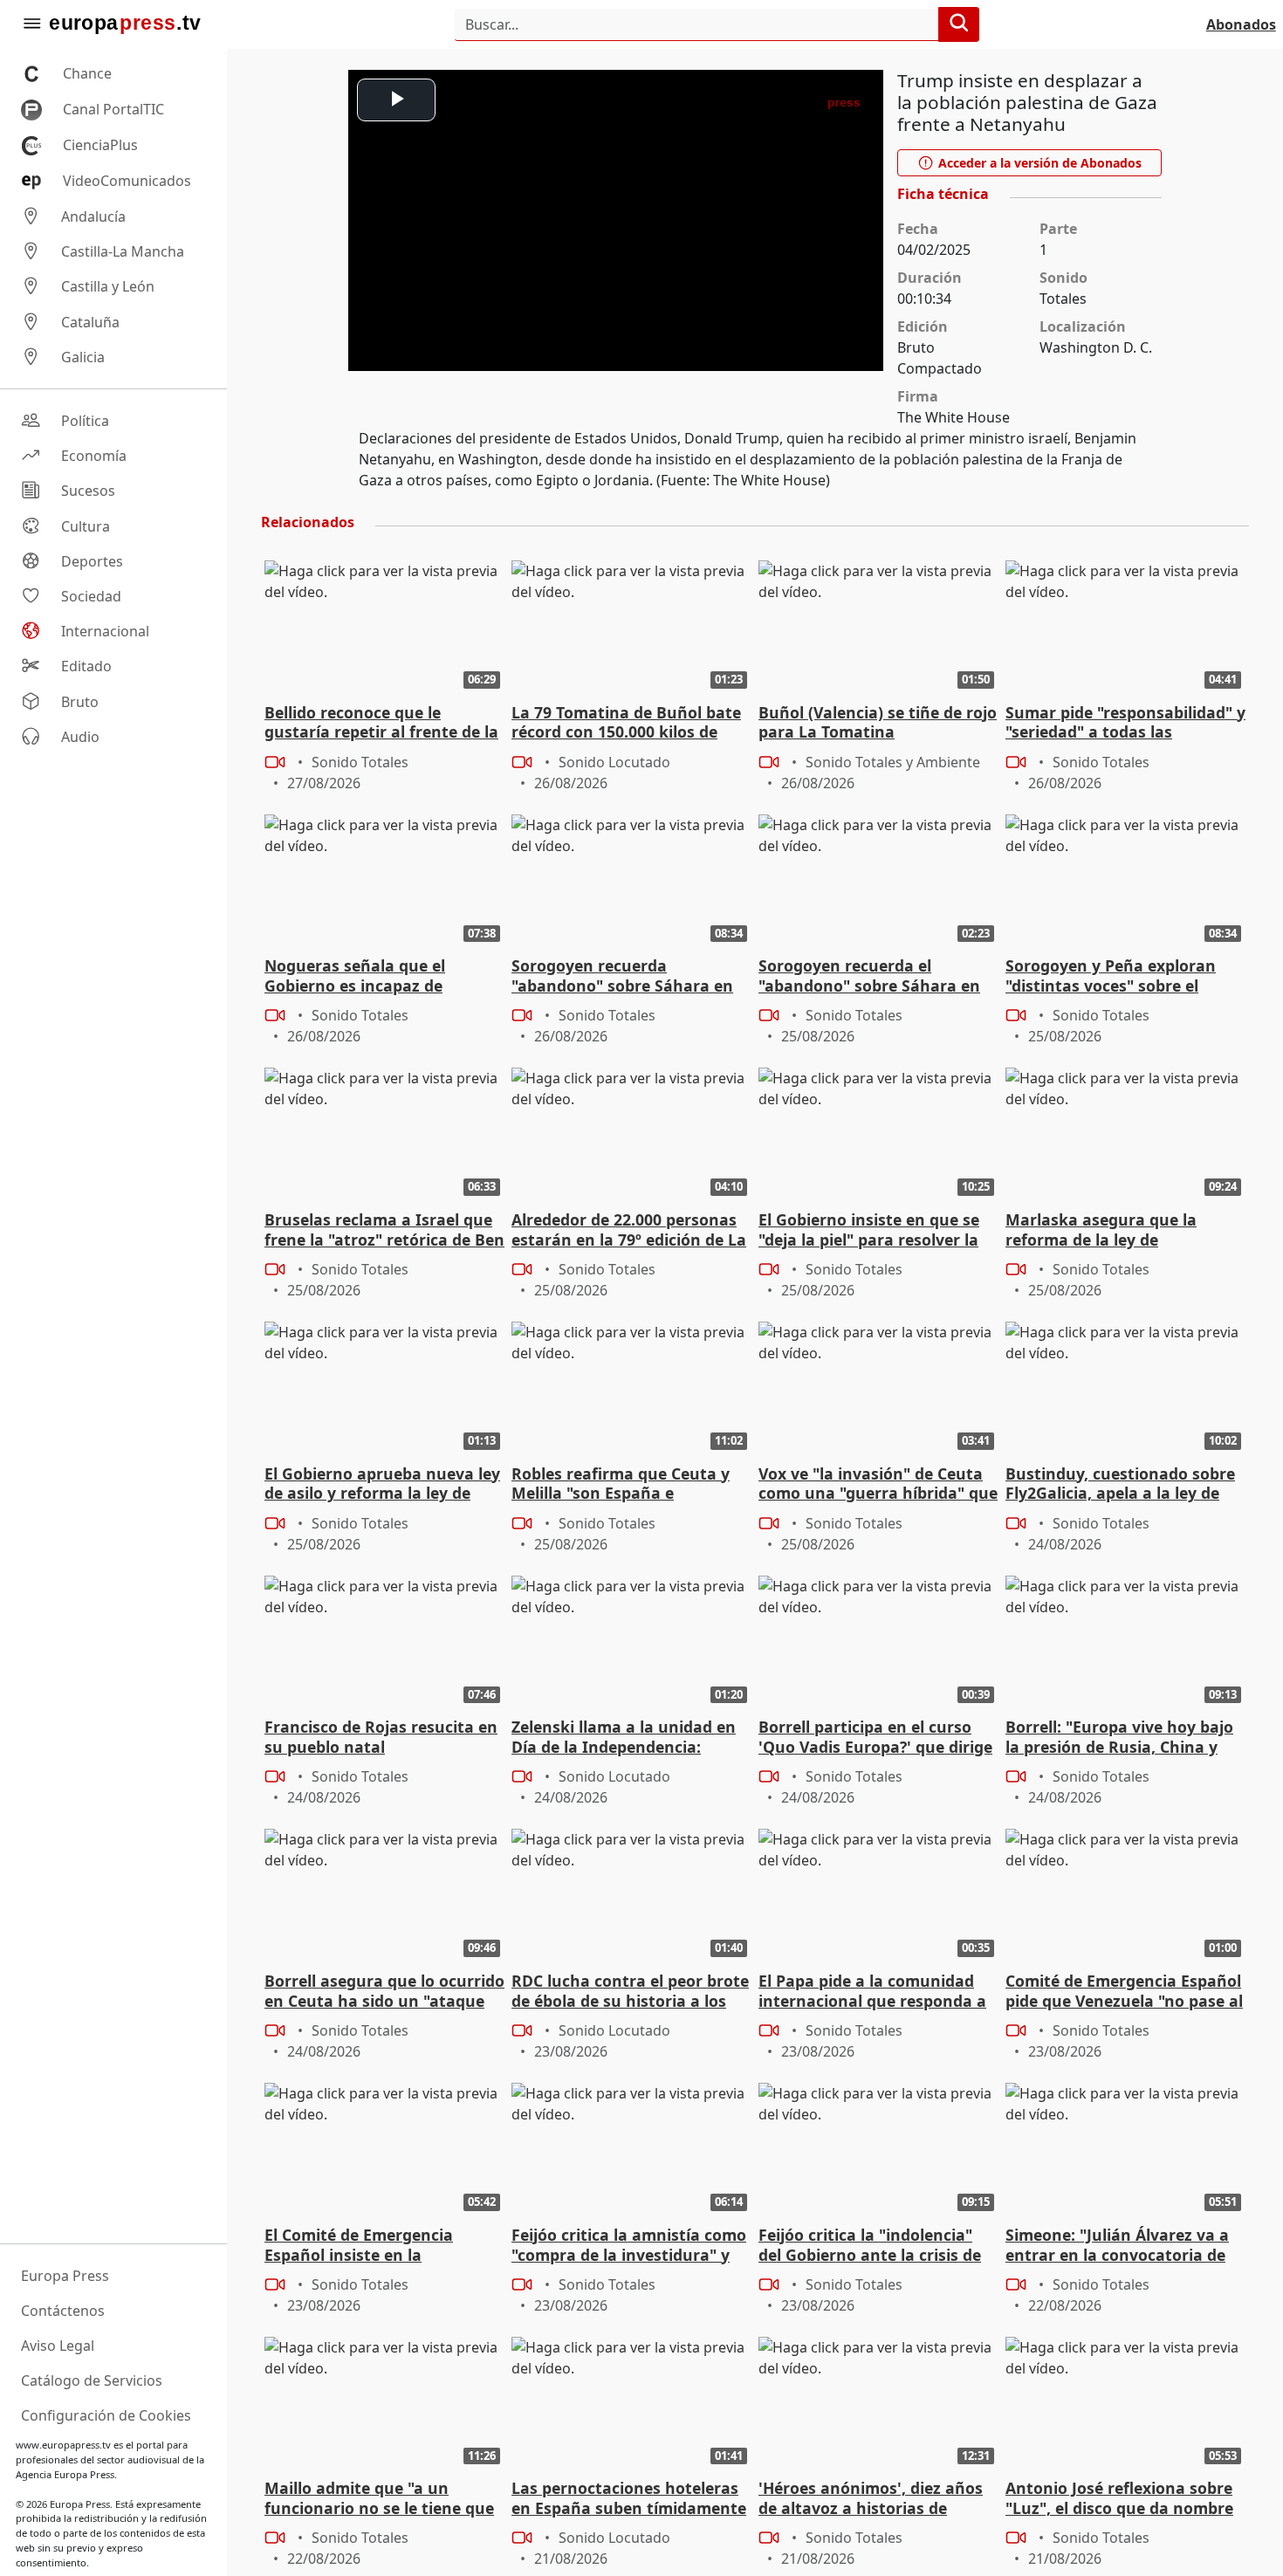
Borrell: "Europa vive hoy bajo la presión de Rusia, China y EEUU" (1119, 1738)
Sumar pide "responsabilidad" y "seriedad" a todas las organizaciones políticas (1125, 724)
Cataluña (90, 322)
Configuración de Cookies (106, 2415)
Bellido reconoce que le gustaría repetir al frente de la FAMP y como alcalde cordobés (382, 724)
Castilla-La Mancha (123, 251)
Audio (80, 737)
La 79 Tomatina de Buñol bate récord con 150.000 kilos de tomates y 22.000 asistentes (626, 724)
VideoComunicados (127, 181)
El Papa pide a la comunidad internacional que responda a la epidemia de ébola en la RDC (876, 1992)
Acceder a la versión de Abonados (1038, 163)
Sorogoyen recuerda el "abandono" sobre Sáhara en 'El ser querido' (869, 977)
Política (85, 421)
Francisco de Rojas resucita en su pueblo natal (381, 1737)
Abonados (1241, 24)
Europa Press (65, 2276)
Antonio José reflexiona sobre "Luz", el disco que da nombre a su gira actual (1119, 2499)
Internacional (105, 631)
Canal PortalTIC (113, 109)
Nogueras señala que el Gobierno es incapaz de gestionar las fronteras (355, 977)
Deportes (92, 561)
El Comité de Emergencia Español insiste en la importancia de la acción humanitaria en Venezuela (367, 2246)
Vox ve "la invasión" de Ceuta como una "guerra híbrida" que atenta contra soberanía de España (878, 1485)
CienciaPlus (100, 145)
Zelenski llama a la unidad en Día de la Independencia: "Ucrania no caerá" (624, 1738)
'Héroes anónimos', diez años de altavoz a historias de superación (871, 2499)
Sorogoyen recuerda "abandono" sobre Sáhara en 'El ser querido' (622, 977)
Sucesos (88, 491)
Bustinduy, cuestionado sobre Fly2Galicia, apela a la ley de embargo (1120, 1485)
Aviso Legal (58, 2346)
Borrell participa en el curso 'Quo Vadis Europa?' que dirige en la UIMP (875, 1738)
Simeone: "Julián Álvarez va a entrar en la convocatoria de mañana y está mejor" (1117, 2246)
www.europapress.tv (63, 2445)
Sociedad (91, 596)
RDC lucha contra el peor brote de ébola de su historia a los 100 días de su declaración (630, 1992)
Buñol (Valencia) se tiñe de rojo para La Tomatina (878, 723)
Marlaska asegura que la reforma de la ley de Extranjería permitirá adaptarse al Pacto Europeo (1112, 1231)
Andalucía (93, 216)
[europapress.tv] (125, 24)
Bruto (80, 702)
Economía (94, 456)
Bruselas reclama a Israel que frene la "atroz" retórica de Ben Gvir (384, 1231)
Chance (87, 73)
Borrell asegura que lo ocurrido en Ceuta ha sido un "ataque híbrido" (384, 1992)
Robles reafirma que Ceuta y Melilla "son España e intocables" (621, 1485)
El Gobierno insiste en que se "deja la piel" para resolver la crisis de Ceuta (869, 1231)
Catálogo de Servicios (92, 2380)
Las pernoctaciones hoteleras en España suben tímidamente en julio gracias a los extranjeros (629, 2499)
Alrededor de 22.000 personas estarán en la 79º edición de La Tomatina (629, 1231)
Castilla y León (108, 287)
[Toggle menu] (31, 24)
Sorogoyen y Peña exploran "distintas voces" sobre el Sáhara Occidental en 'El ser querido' (1113, 977)
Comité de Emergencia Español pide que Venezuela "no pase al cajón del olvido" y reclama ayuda (1124, 1992)
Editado (86, 667)
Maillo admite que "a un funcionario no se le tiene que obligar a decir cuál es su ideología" (379, 2499)
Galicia (83, 357)
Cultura (86, 526)
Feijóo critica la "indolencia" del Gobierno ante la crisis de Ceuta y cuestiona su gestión (870, 2246)
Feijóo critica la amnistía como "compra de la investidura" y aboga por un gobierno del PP (629, 2246)
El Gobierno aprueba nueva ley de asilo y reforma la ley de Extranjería (382, 1485)
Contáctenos (63, 2311)
